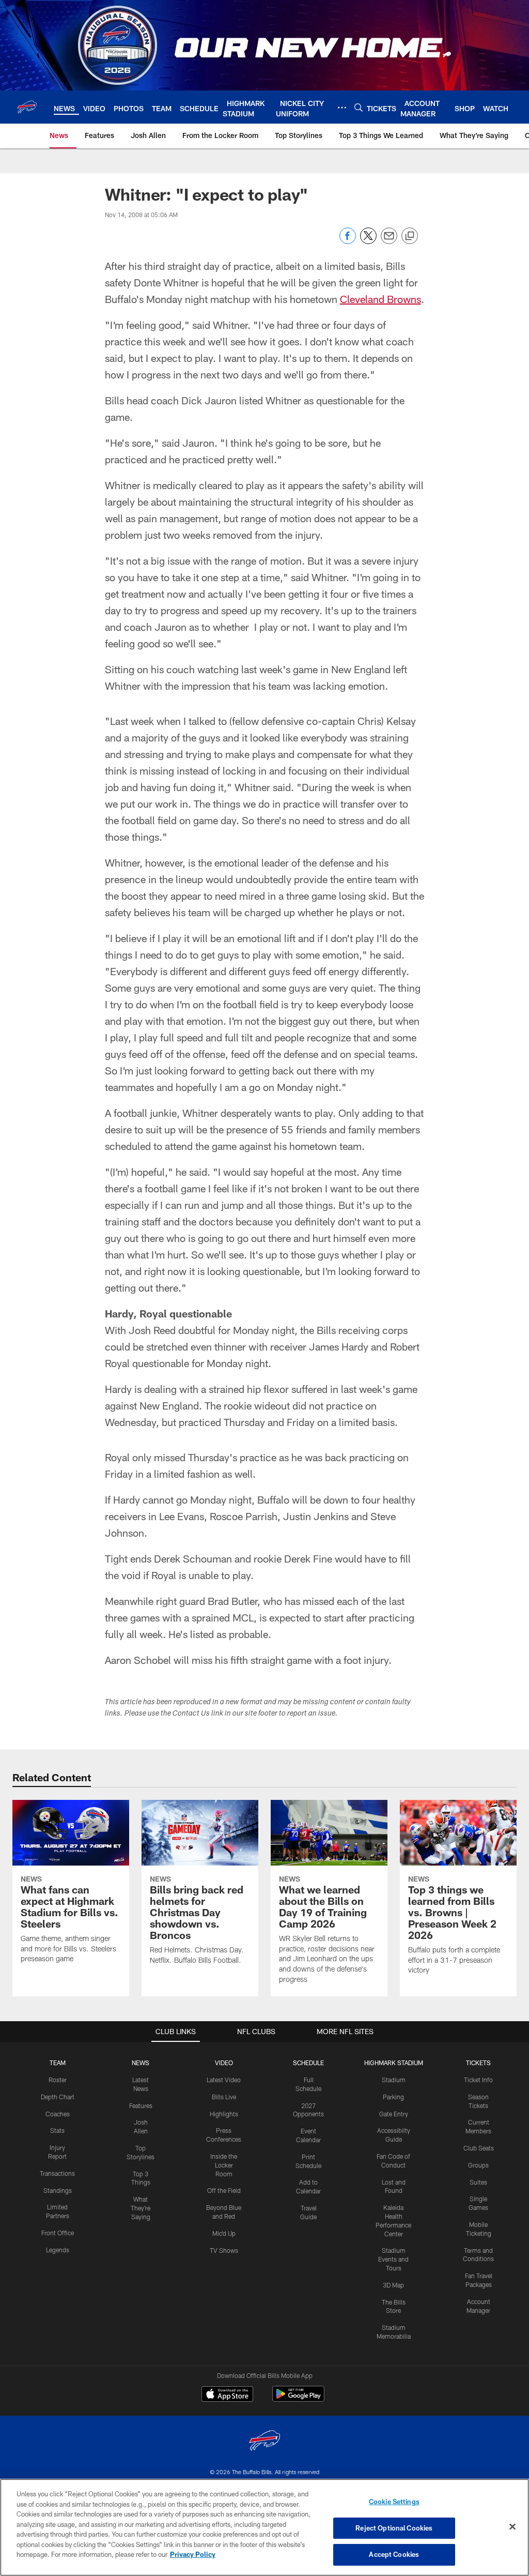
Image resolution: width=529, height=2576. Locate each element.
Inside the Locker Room (224, 2165)
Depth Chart (58, 2097)
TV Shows (224, 2250)
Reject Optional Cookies (394, 2528)
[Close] (512, 2527)
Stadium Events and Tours (393, 2259)
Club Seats (479, 2148)
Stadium (394, 2080)
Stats (57, 2130)
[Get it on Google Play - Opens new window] (298, 2399)
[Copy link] (410, 236)
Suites (478, 2182)
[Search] (359, 107)
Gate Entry (394, 2114)
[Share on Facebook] (348, 241)
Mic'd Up (224, 2233)
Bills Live (224, 2097)
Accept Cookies (394, 2554)
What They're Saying (141, 2208)
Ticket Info (478, 2080)
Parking (393, 2097)
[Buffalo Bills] (264, 2442)
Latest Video (224, 2080)
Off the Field (224, 2190)
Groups (478, 2165)
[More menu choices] (342, 108)
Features (141, 2105)
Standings (58, 2190)
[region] (264, 2527)
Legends (58, 2250)
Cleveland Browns (380, 299)
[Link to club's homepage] (27, 107)
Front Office (58, 2233)
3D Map (393, 2285)
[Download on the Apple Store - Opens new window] (227, 2395)
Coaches (58, 2114)
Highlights (224, 2114)
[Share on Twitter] (368, 241)
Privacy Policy (193, 2554)
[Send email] (389, 241)
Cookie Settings (394, 2502)
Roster (58, 2080)
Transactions (57, 2173)
